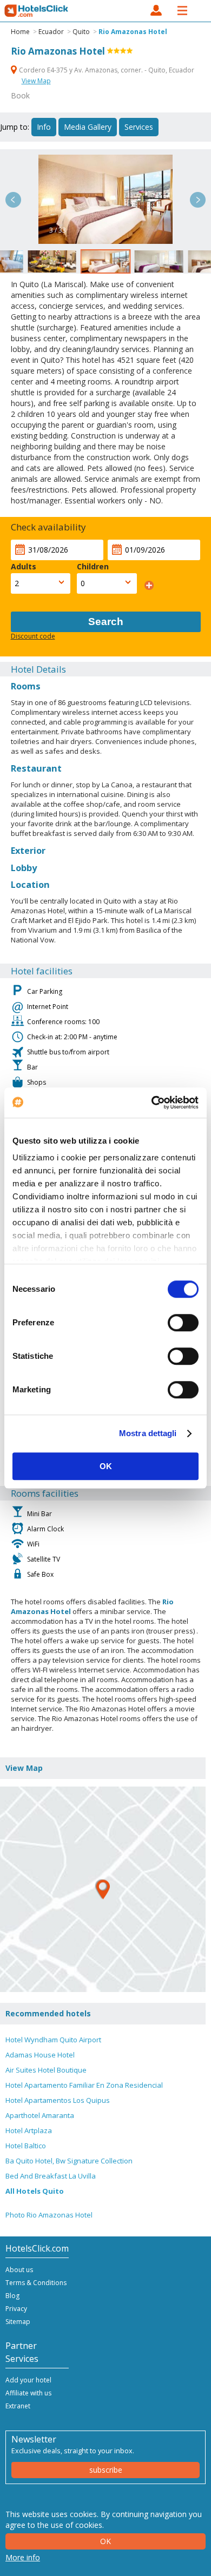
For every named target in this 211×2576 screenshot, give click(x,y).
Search (106, 622)
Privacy (16, 2309)
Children (93, 566)
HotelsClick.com (37, 11)
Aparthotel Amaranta (40, 2115)
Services (139, 127)
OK (106, 1466)
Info (44, 127)
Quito (81, 32)
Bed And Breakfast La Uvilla (51, 2176)
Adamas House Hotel (40, 2055)
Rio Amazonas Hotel (133, 32)
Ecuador (51, 32)
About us (19, 2270)
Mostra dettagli (148, 1433)
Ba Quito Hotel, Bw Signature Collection (69, 2161)
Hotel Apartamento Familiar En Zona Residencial (84, 2085)
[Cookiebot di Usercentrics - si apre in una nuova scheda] (152, 1103)
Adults (24, 566)
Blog (12, 2296)
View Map (36, 81)
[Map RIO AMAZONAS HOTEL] (103, 1889)
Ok (105, 2541)
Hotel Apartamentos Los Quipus (58, 2100)
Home (20, 32)
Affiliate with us (28, 2393)
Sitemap (18, 2322)
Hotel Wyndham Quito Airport (53, 2040)
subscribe (106, 2470)
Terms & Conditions (36, 2283)
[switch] (183, 1323)
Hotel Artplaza (29, 2130)
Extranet (18, 2406)
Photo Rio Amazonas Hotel (49, 2215)
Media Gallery (88, 127)
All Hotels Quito (35, 2191)
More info (23, 2557)
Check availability (48, 527)
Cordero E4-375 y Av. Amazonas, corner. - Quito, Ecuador (106, 70)
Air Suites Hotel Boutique (46, 2070)
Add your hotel (28, 2380)
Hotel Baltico (26, 2146)
